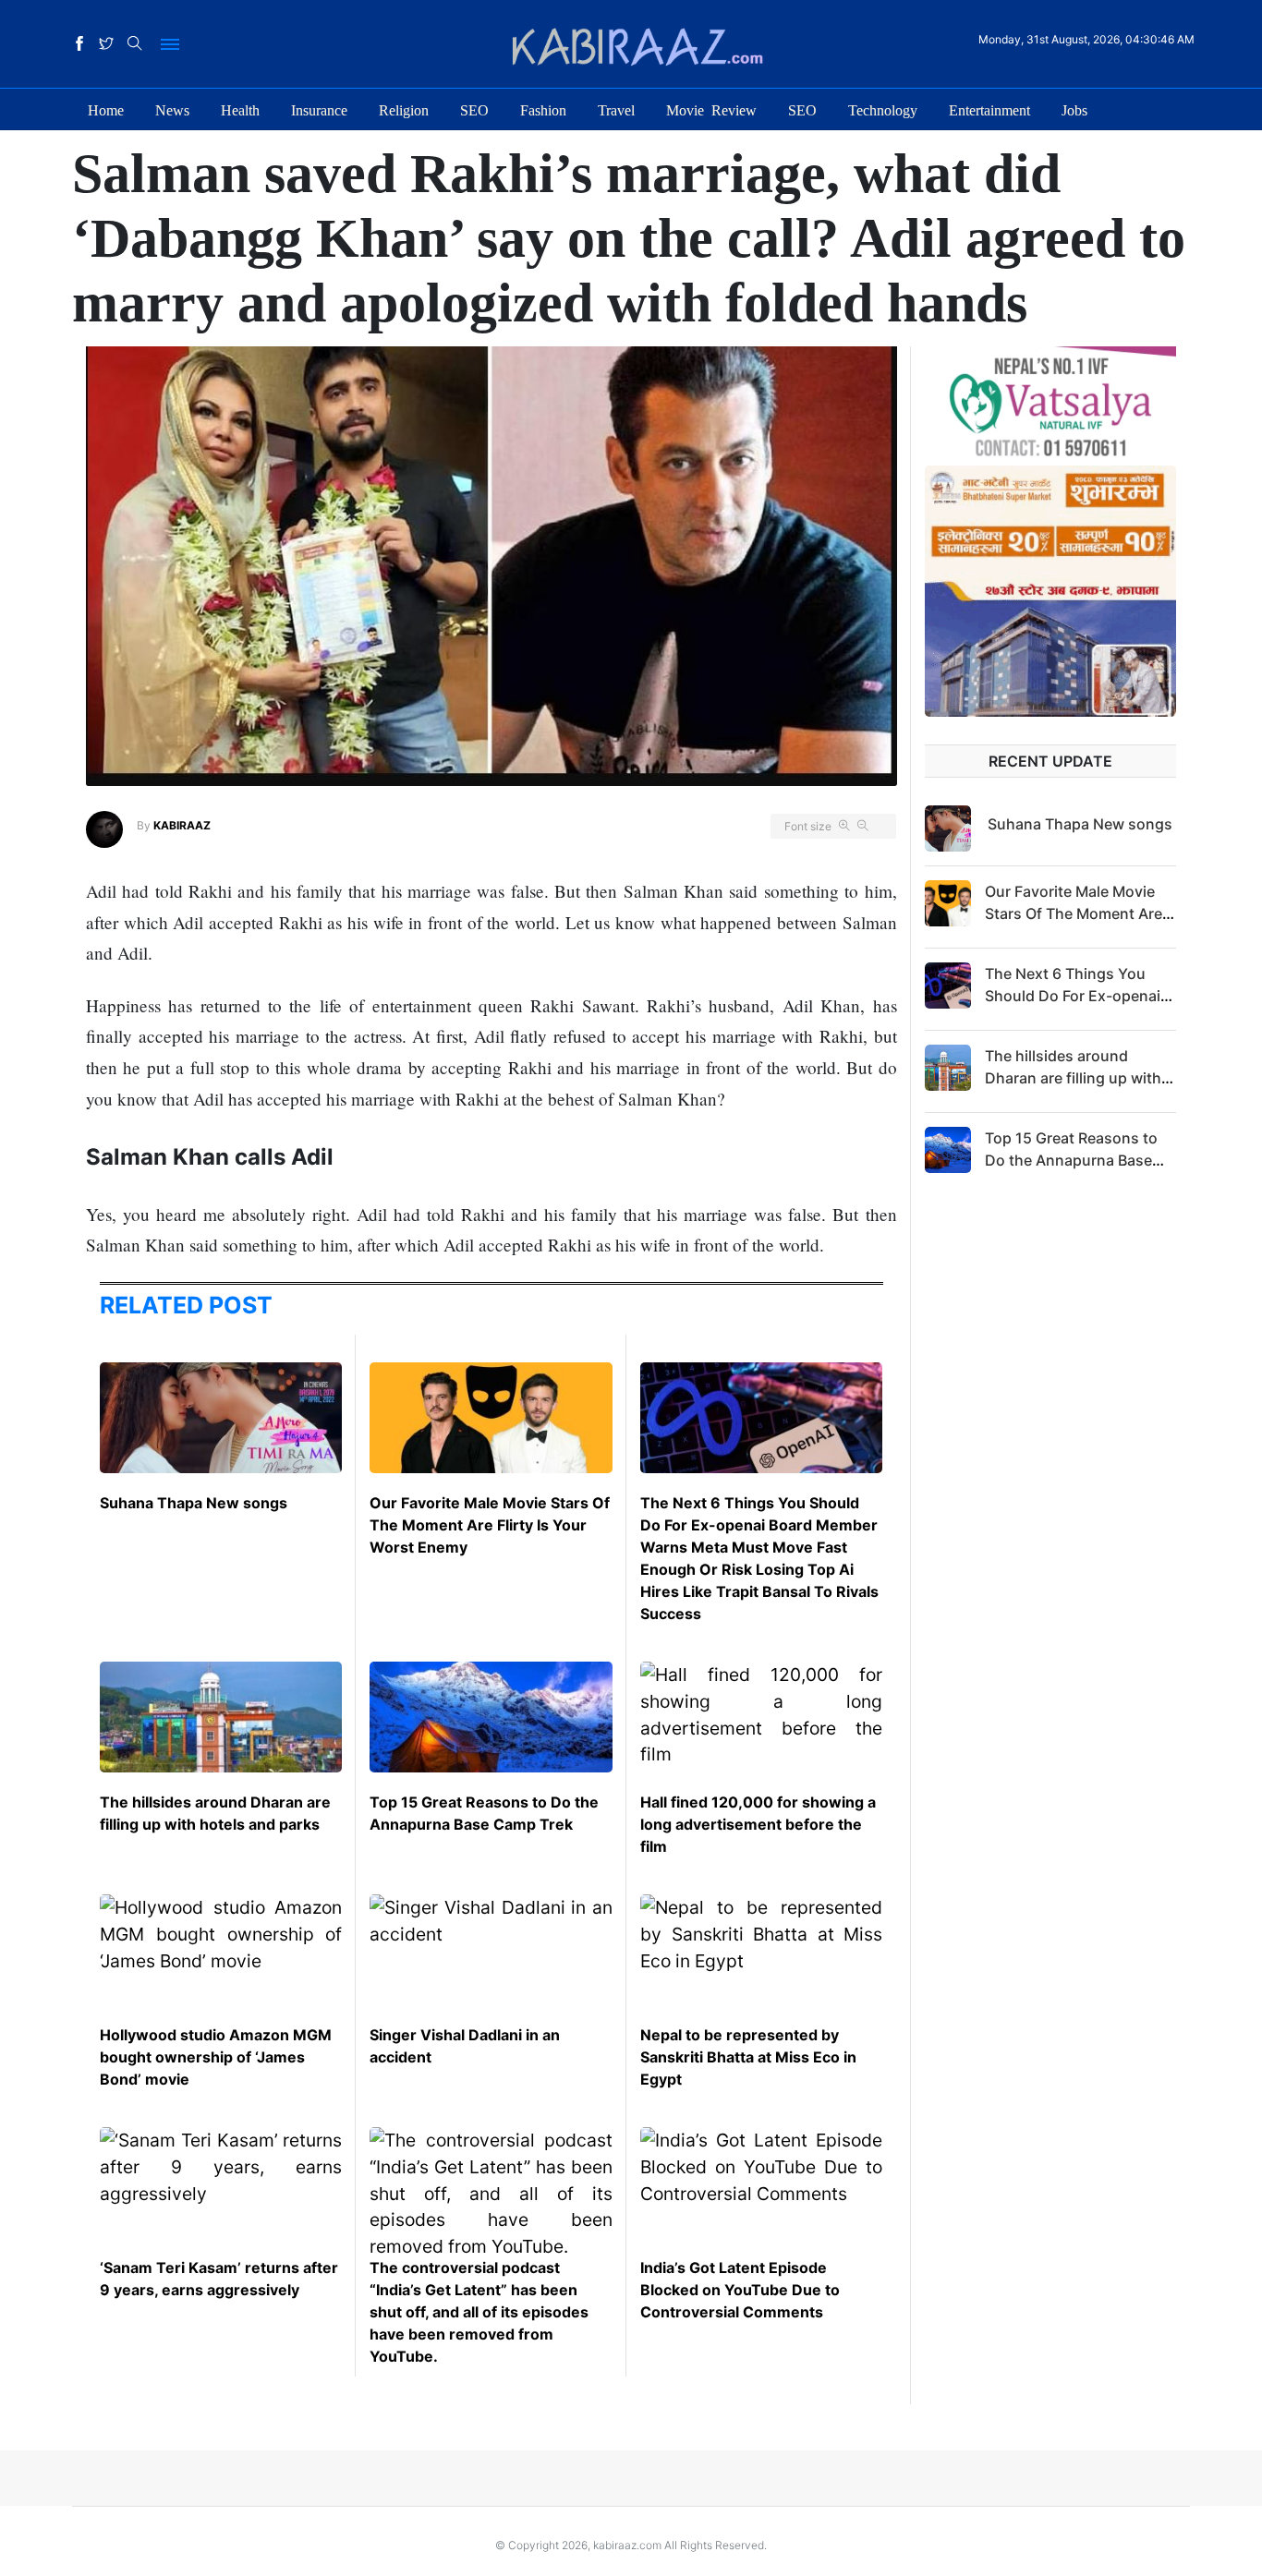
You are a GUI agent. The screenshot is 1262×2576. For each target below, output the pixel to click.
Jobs (1074, 109)
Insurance (319, 109)
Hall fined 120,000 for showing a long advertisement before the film (758, 1824)
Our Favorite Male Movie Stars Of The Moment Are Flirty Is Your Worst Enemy (490, 1525)
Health (240, 109)
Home (106, 109)
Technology (883, 109)
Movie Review (711, 109)
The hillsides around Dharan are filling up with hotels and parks (1073, 1078)
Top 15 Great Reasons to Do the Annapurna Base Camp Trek (1071, 1160)
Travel (616, 109)
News (172, 109)
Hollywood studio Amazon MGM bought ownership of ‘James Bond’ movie (216, 2057)
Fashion (543, 109)
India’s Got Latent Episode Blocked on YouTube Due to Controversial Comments (740, 2290)
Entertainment (989, 109)
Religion (404, 109)
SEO (474, 109)
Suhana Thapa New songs (194, 1503)
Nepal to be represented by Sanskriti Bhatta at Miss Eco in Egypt (748, 2057)
